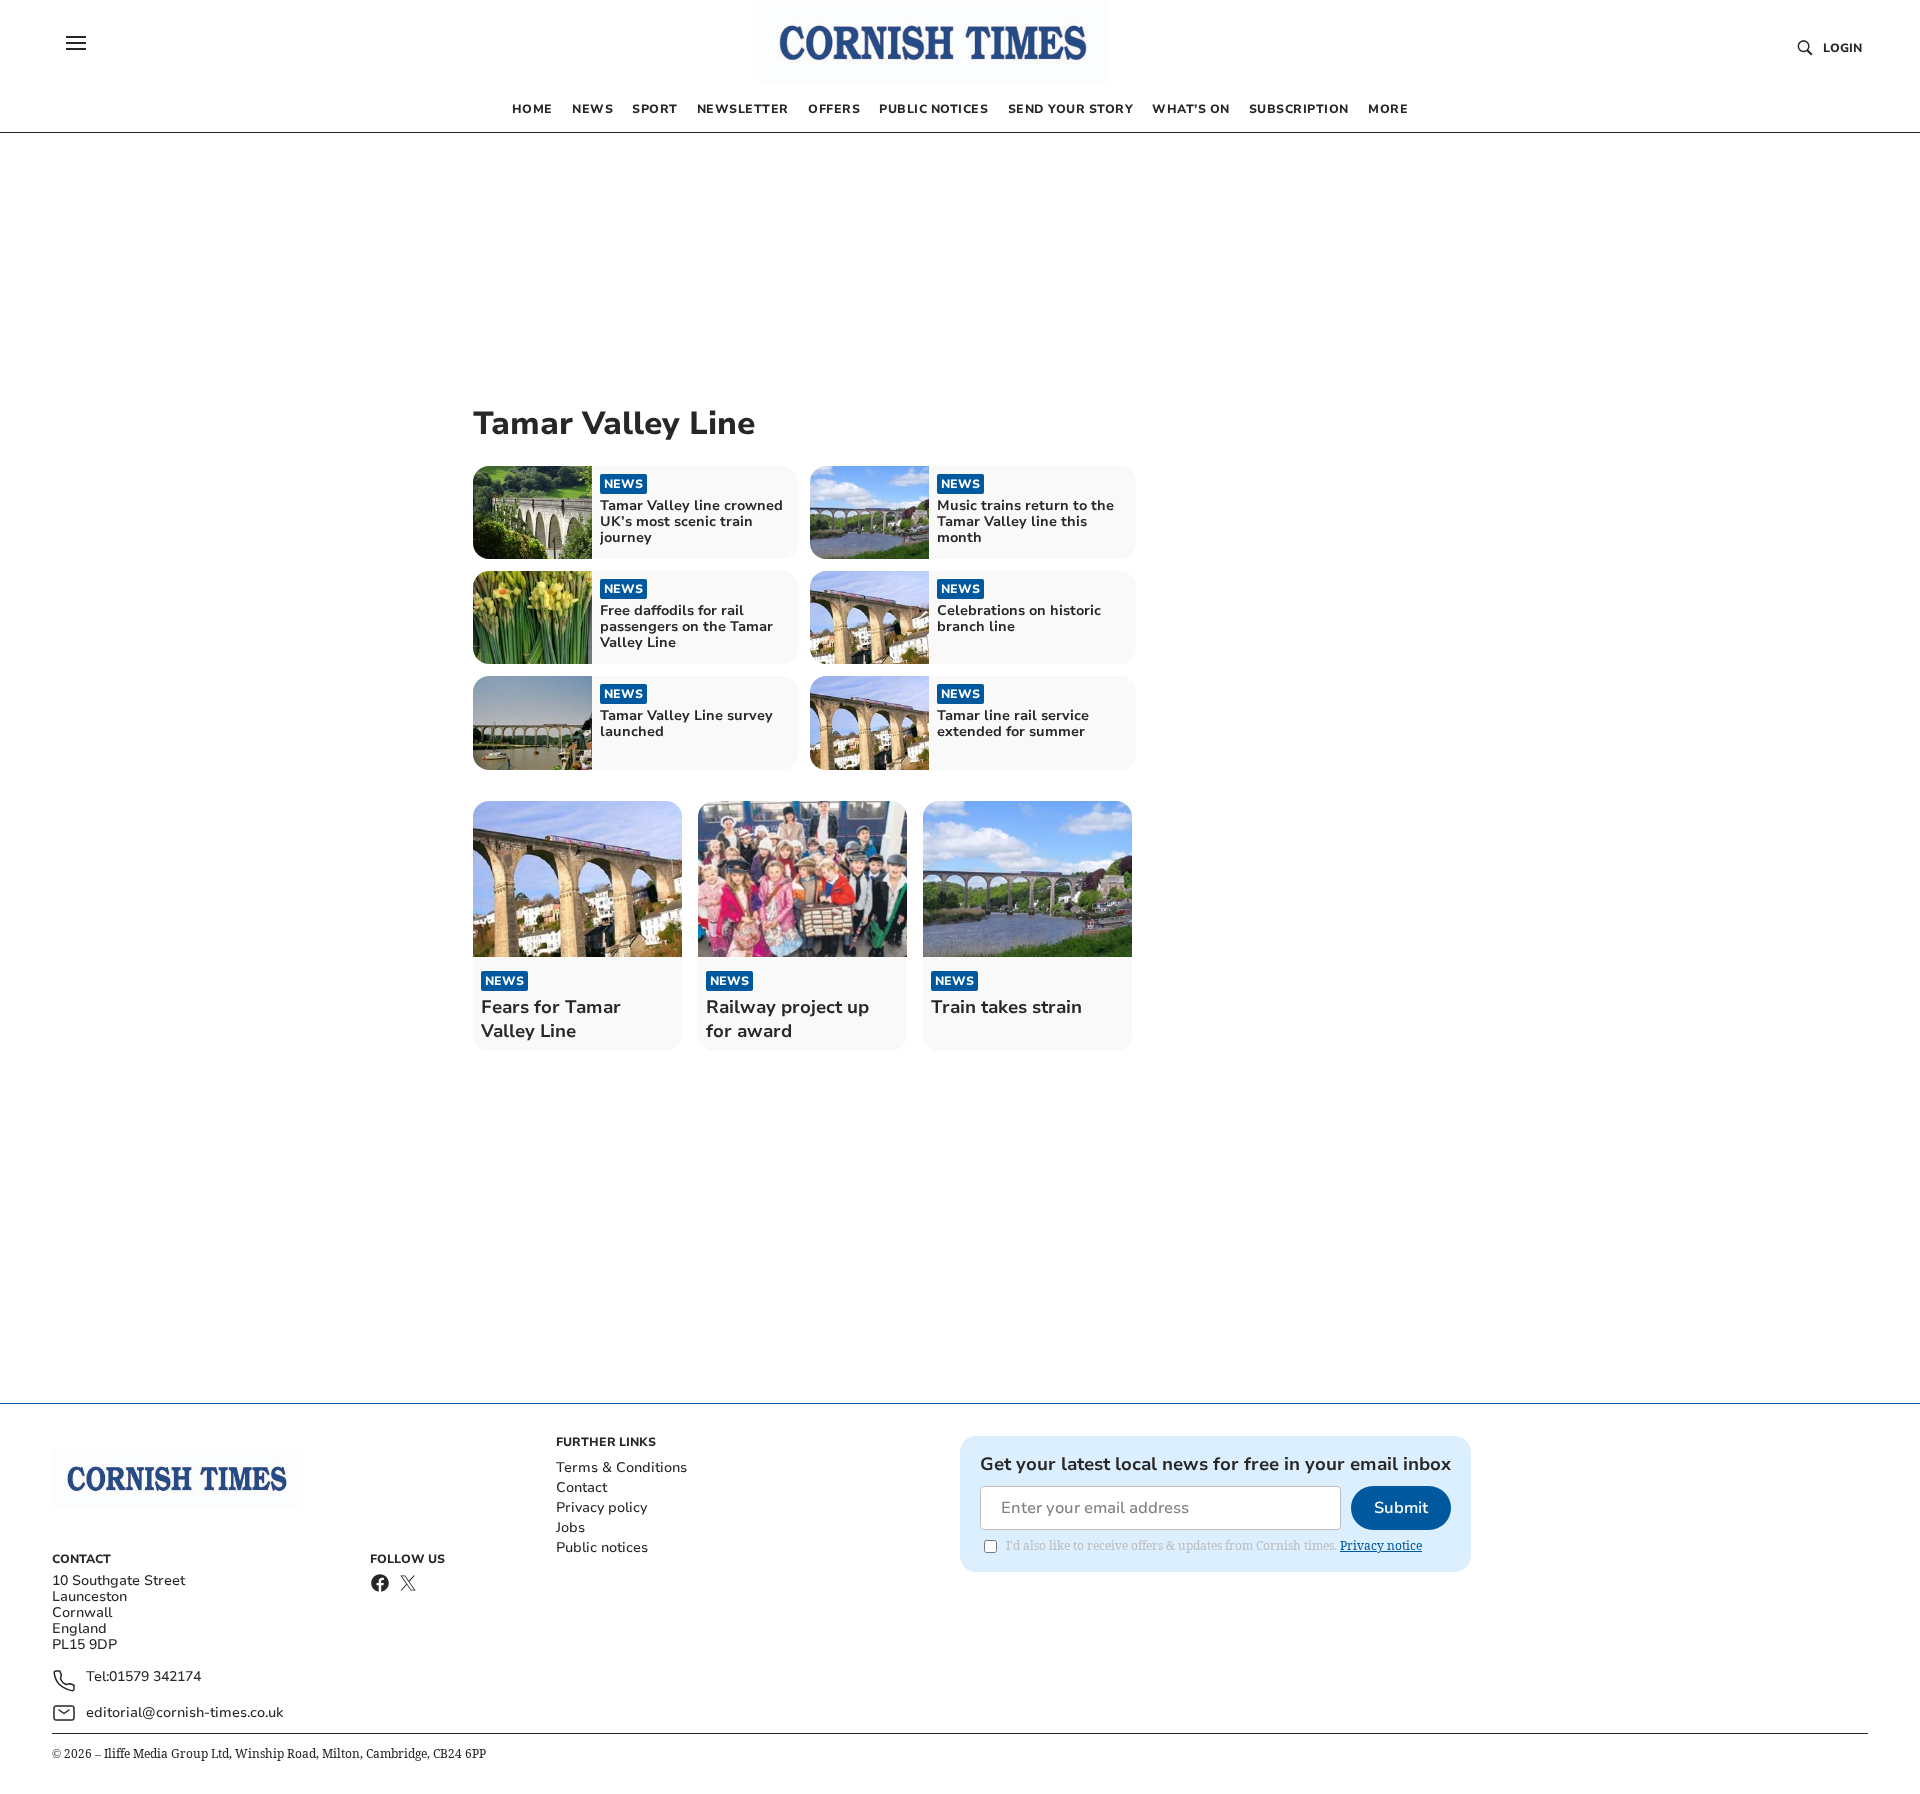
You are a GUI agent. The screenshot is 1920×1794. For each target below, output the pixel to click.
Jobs (570, 1527)
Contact (581, 1487)
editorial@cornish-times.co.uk (184, 1712)
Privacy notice (1381, 1545)
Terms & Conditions (621, 1467)
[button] (76, 43)
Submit (1401, 1508)
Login (1842, 48)
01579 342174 (155, 1677)
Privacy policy (601, 1507)
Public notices (602, 1547)
